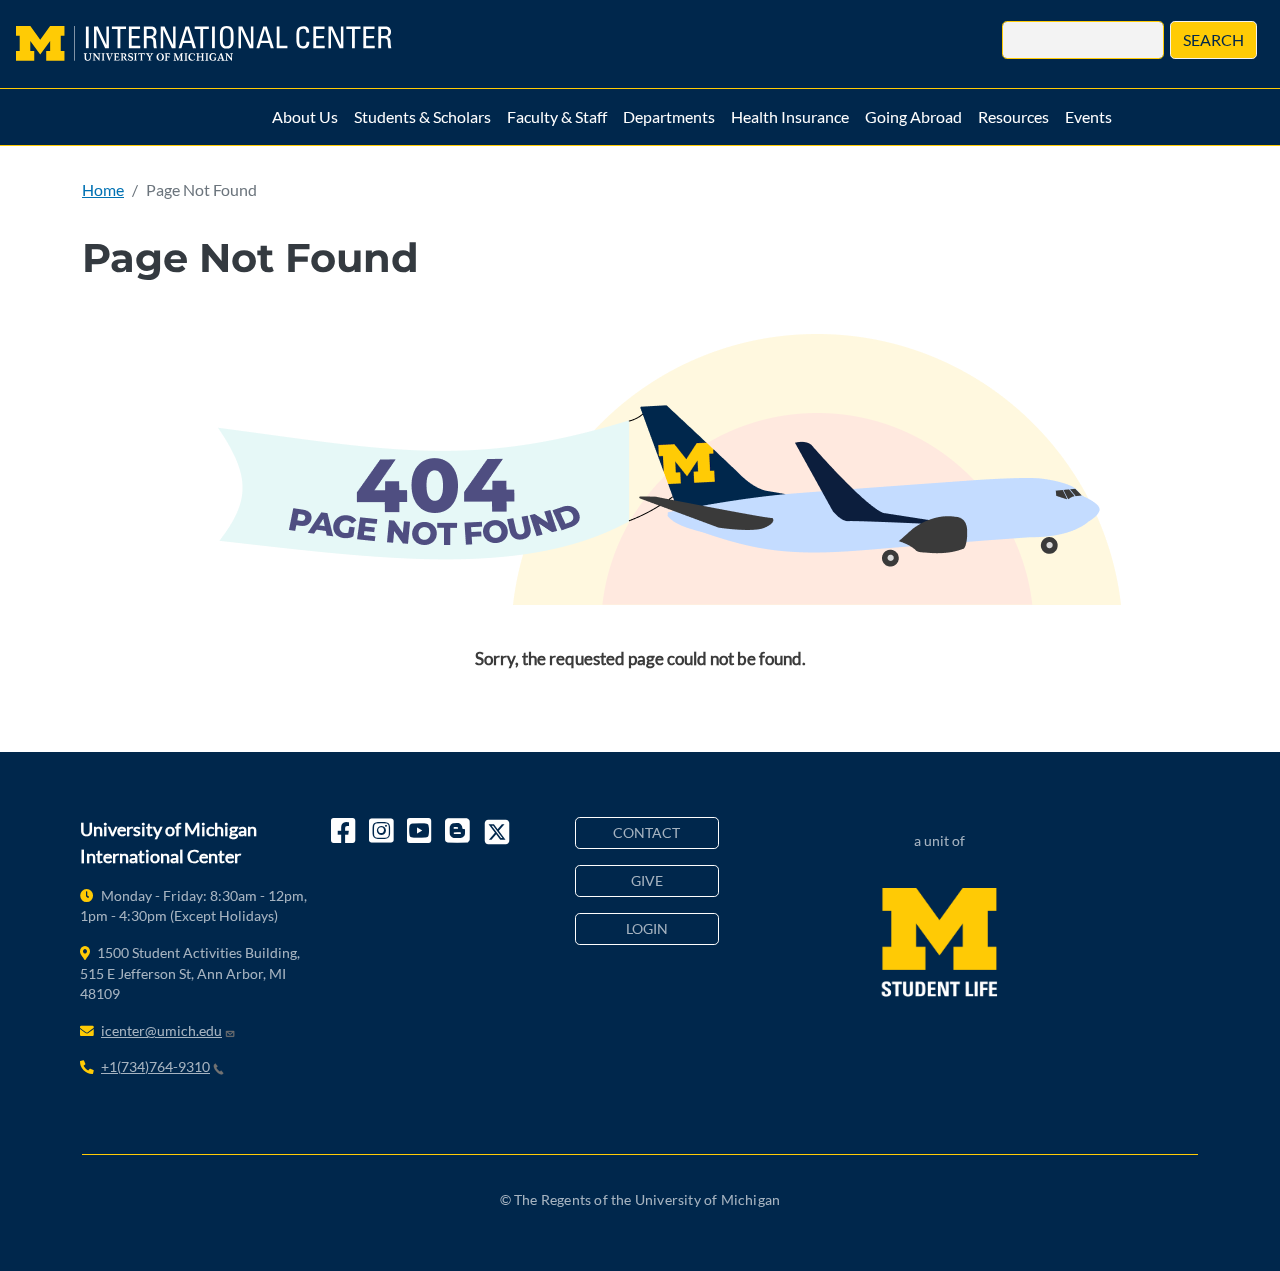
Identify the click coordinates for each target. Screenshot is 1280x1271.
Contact (646, 832)
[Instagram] (383, 832)
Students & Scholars (422, 116)
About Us (305, 116)
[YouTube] (421, 832)
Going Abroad (913, 116)
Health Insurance (790, 116)
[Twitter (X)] (497, 832)
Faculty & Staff (557, 116)
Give (647, 880)
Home (103, 189)
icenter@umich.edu (161, 1030)
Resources (1013, 116)
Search (1213, 39)
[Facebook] (345, 832)
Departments (669, 116)
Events (1088, 116)
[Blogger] (459, 832)
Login (647, 928)
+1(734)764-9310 (155, 1066)
